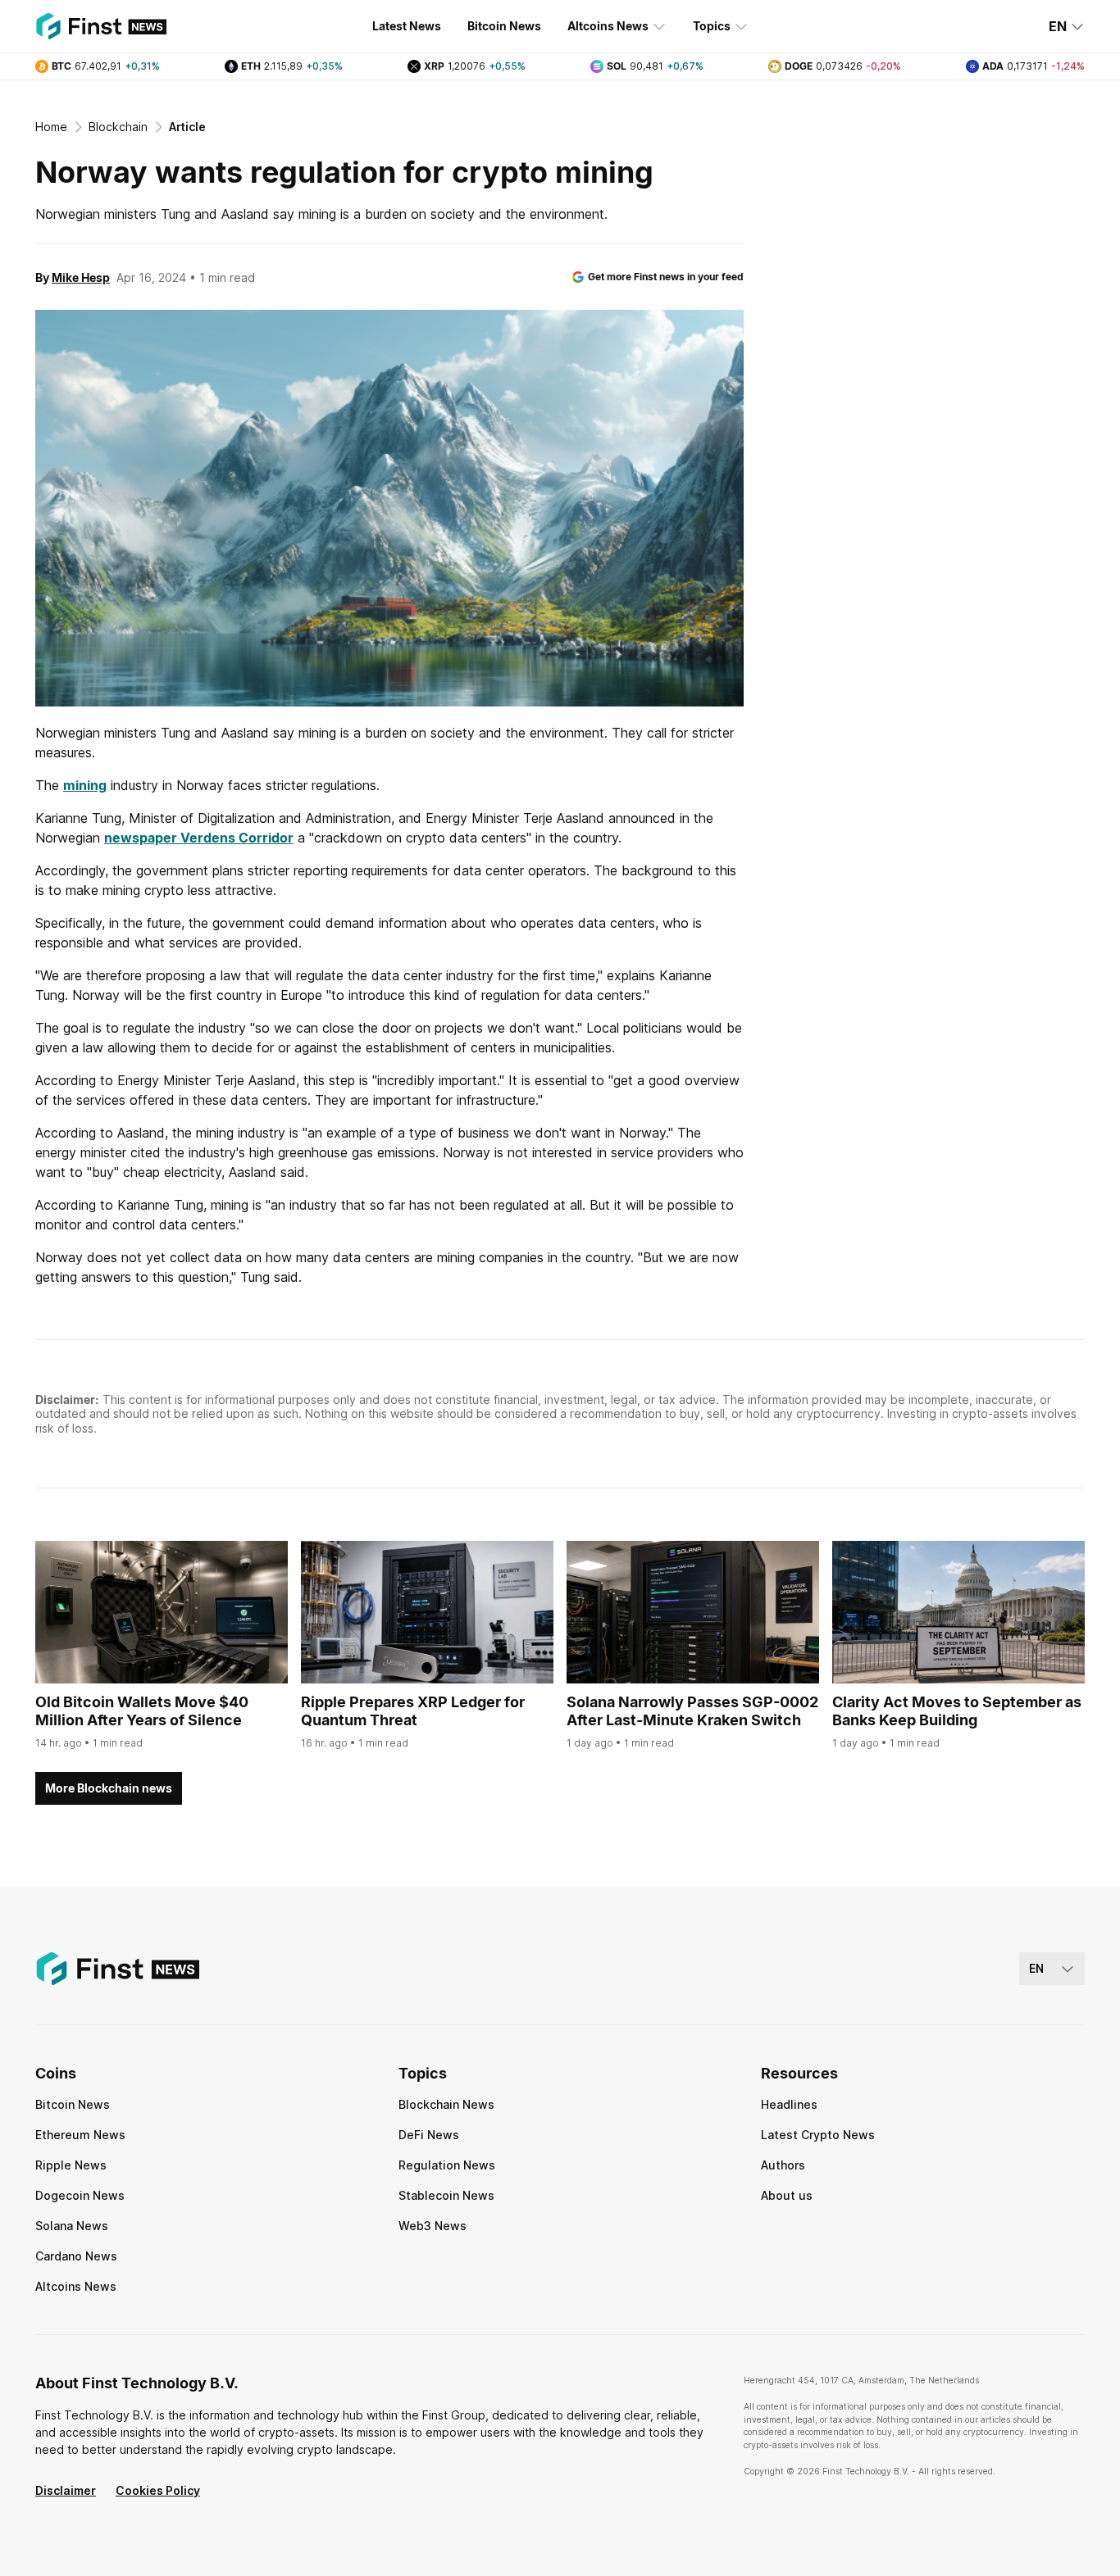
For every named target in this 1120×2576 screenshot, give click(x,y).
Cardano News (76, 2256)
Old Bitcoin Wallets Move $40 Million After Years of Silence (142, 1711)
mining (85, 785)
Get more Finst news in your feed (666, 277)
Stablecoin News (446, 2195)
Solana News (72, 2226)
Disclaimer (66, 2490)
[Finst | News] (101, 26)
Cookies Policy (158, 2490)
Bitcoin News (504, 26)
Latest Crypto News (818, 2135)
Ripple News (71, 2165)
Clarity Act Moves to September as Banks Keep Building (957, 1711)
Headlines (789, 2104)
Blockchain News (446, 2104)
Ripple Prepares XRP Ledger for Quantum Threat (413, 1711)
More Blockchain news (109, 1788)
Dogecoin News (80, 2195)
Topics (712, 26)
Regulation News (447, 2165)
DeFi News (429, 2135)
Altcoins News (608, 26)
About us (787, 2195)
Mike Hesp (81, 277)
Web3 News (433, 2226)
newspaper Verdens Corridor (199, 838)
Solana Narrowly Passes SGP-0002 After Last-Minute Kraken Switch (692, 1711)
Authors (783, 2165)
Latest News (407, 26)
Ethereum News (80, 2135)
